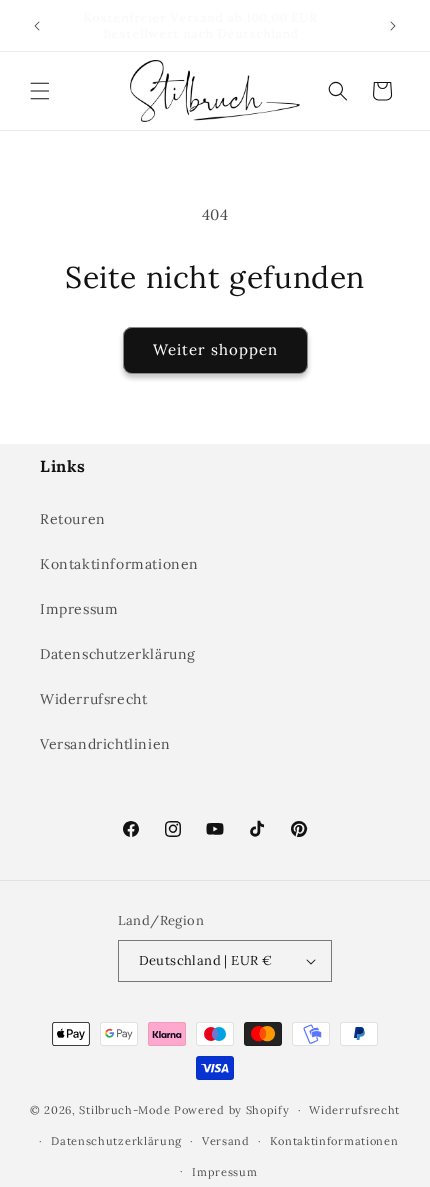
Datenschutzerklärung (118, 654)
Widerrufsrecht (93, 699)
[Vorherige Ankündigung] (37, 26)
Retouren (73, 519)
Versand (226, 1141)
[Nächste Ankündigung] (393, 26)
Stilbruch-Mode (124, 1110)
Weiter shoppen (215, 349)
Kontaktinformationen (119, 564)
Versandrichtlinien (105, 744)
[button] (40, 91)
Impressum (79, 609)
